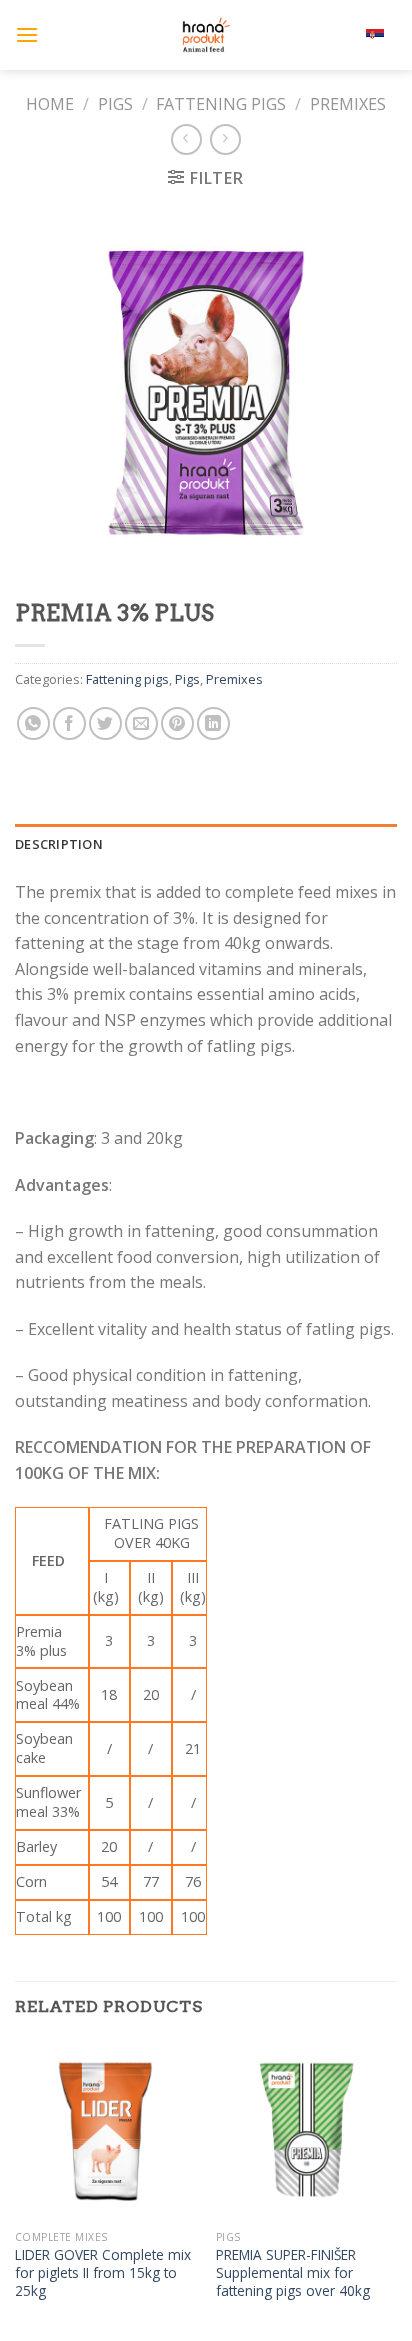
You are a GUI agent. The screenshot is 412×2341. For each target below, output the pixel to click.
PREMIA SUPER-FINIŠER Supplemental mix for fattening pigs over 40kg (293, 2272)
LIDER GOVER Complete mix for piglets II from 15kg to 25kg (103, 2272)
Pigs (115, 104)
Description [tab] (59, 844)
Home (50, 104)
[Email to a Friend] (141, 723)
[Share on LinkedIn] (213, 723)
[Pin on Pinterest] (177, 723)
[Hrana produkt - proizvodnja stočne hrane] (206, 35)
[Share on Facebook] (69, 723)
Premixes (348, 104)
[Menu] (27, 34)
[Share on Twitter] (105, 723)
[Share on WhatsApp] (33, 723)
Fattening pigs (221, 104)
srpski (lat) (337, 35)
